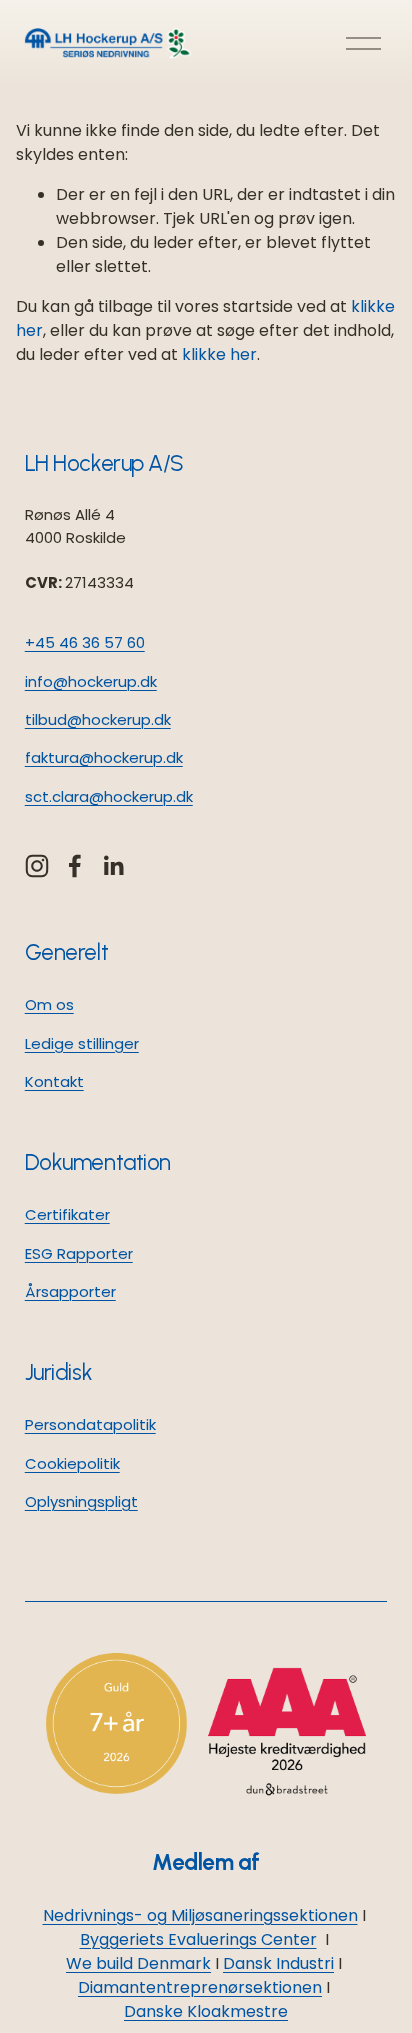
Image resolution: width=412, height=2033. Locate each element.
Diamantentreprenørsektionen (200, 1987)
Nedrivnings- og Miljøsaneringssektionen (200, 1915)
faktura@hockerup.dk (104, 757)
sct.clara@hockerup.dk (109, 796)
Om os (49, 1004)
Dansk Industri (278, 1963)
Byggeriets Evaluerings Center (198, 1939)
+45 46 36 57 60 (85, 642)
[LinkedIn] (113, 866)
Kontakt (54, 1081)
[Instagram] (37, 866)
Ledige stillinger (82, 1043)
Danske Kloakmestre (206, 2011)
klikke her (219, 354)
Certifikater (67, 1214)
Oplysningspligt (81, 1501)
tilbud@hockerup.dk (98, 719)
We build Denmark (138, 1963)
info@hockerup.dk (91, 681)
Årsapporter (70, 1291)
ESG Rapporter (79, 1253)
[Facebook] (75, 866)
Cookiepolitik (72, 1463)
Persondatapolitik (90, 1424)
